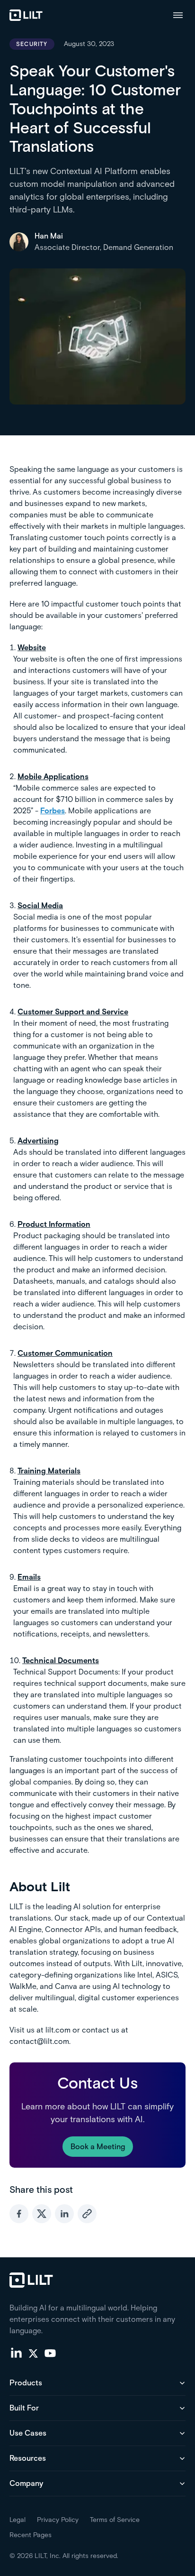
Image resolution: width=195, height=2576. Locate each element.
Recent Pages (31, 2535)
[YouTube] (50, 2353)
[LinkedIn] (16, 2353)
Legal (18, 2520)
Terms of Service (115, 2520)
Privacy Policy (58, 2520)
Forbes (53, 811)
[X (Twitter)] (33, 2353)
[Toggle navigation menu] (178, 15)
